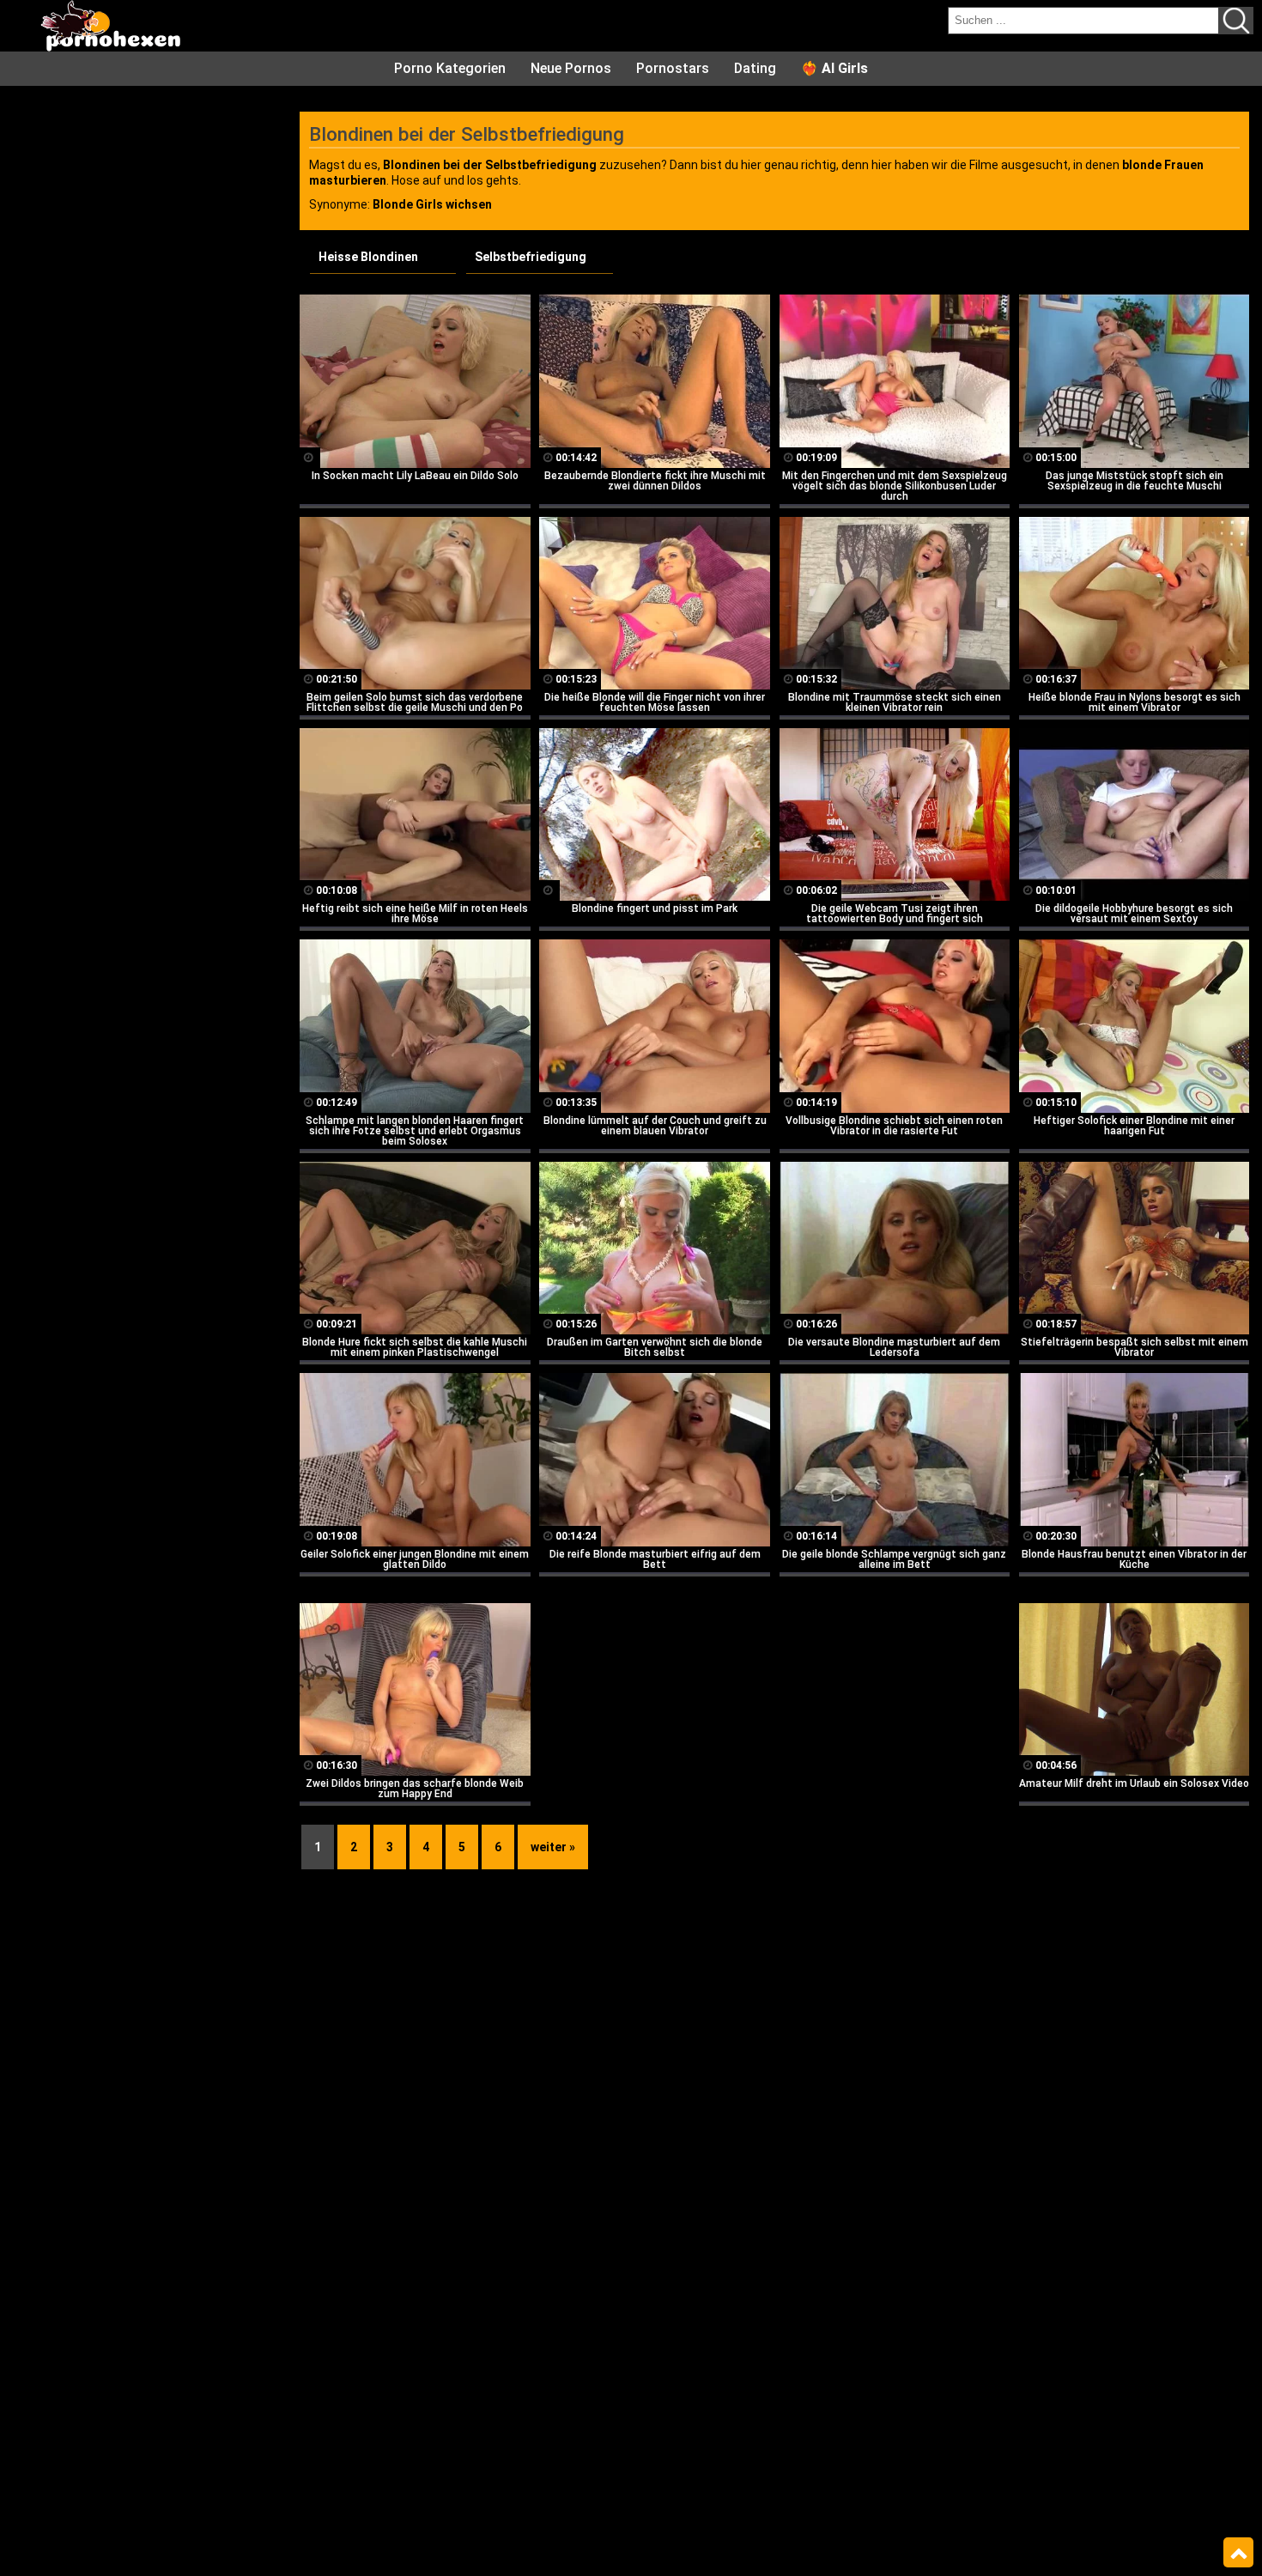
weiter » (553, 1847)
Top (1238, 2553)
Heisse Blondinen (368, 257)
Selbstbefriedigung (531, 257)
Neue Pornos (571, 68)
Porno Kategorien (450, 68)
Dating (755, 68)
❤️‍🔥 (834, 68)
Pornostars (673, 68)
